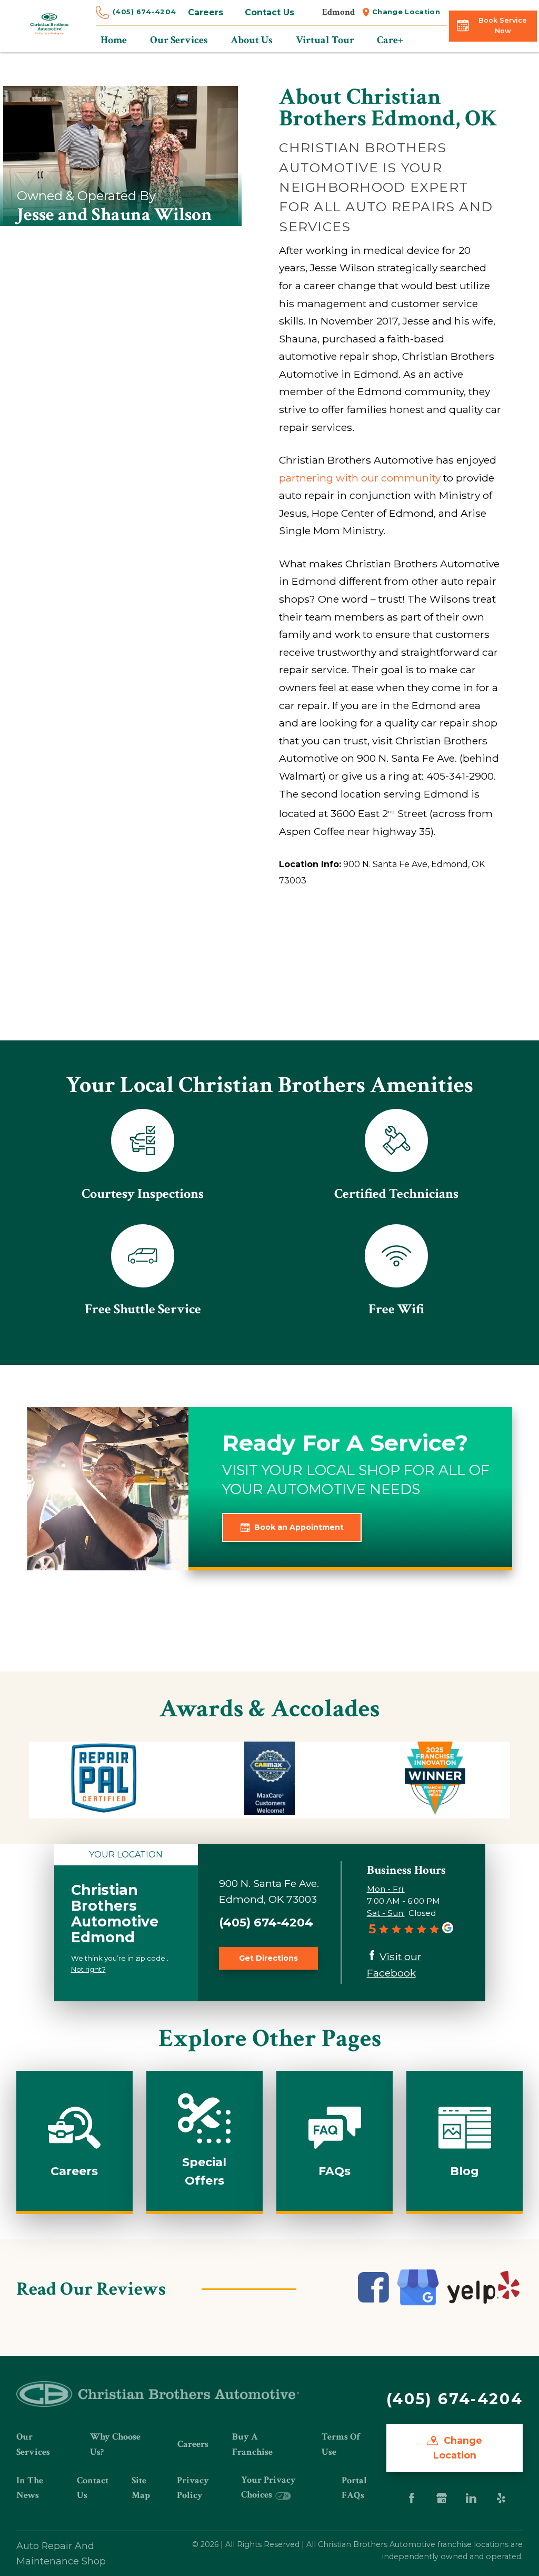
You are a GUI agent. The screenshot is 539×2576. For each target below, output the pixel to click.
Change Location (406, 12)
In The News (30, 2488)
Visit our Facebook (394, 1965)
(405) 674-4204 (144, 12)
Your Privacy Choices (268, 2487)
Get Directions (268, 1958)
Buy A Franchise (252, 2444)
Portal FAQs (354, 2488)
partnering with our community (360, 478)
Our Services (33, 2444)
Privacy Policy (193, 2488)
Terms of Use (341, 2444)
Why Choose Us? (115, 2444)
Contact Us (269, 12)
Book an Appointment (299, 1527)
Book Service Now (503, 26)
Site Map (141, 2488)
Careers (206, 12)
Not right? (88, 1969)
